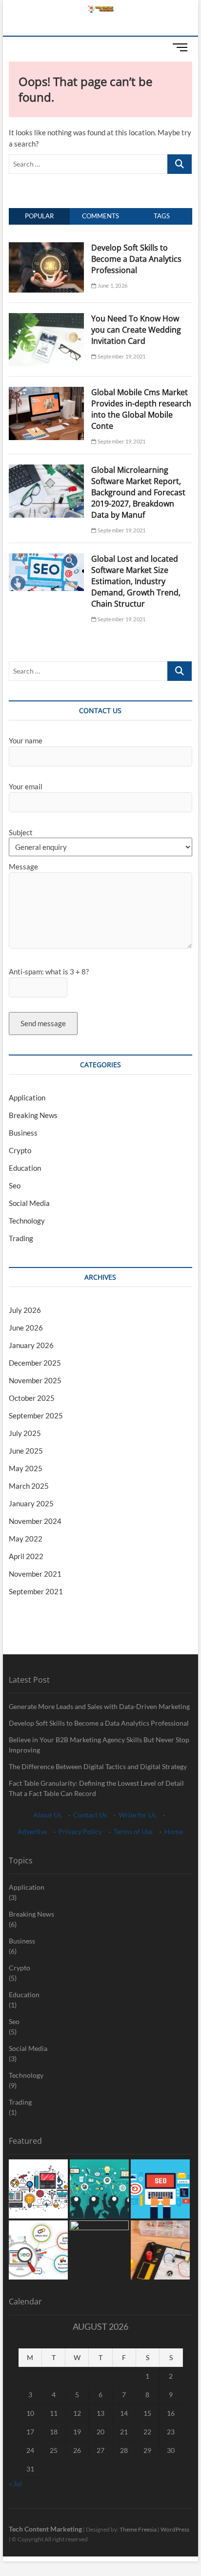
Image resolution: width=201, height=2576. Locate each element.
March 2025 (29, 1486)
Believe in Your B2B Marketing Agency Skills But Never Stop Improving (99, 1745)
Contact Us (90, 1815)
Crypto (20, 1150)
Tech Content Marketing (45, 2529)
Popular (39, 216)
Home (174, 1831)
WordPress (175, 2529)
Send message (43, 1023)
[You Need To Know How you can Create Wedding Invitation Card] (46, 318)
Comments (100, 216)
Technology (27, 1221)
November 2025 (35, 1380)
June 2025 (26, 1451)
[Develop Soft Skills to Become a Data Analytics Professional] (46, 248)
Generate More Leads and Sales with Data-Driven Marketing (99, 1706)
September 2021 (36, 1591)
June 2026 (26, 1328)
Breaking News (33, 1115)
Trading (21, 1238)
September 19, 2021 (121, 356)
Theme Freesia (138, 2529)
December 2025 (35, 1363)
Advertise (32, 1831)
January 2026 (31, 1345)
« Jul (15, 2483)
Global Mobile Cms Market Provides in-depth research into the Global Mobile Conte (141, 409)
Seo (15, 1185)
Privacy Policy (80, 1831)
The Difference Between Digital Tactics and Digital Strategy (98, 1766)
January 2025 (31, 1503)
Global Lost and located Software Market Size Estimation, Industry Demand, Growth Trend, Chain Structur (136, 581)
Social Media (29, 1203)
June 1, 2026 (112, 285)
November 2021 (35, 1574)
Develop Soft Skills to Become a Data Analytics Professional (136, 259)
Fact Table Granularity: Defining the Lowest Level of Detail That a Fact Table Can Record (96, 1788)
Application (27, 1098)
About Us (47, 1815)
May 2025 (26, 1468)
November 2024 (35, 1521)
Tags (162, 216)
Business (23, 1133)
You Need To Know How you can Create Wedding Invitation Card (136, 330)
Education (25, 1168)
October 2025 (32, 1398)
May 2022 (26, 1539)
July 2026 (25, 1310)
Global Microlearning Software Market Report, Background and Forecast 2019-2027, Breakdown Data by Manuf (138, 492)
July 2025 (25, 1433)
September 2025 (36, 1415)
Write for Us (137, 1815)
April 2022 (26, 1556)
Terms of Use (133, 1831)
